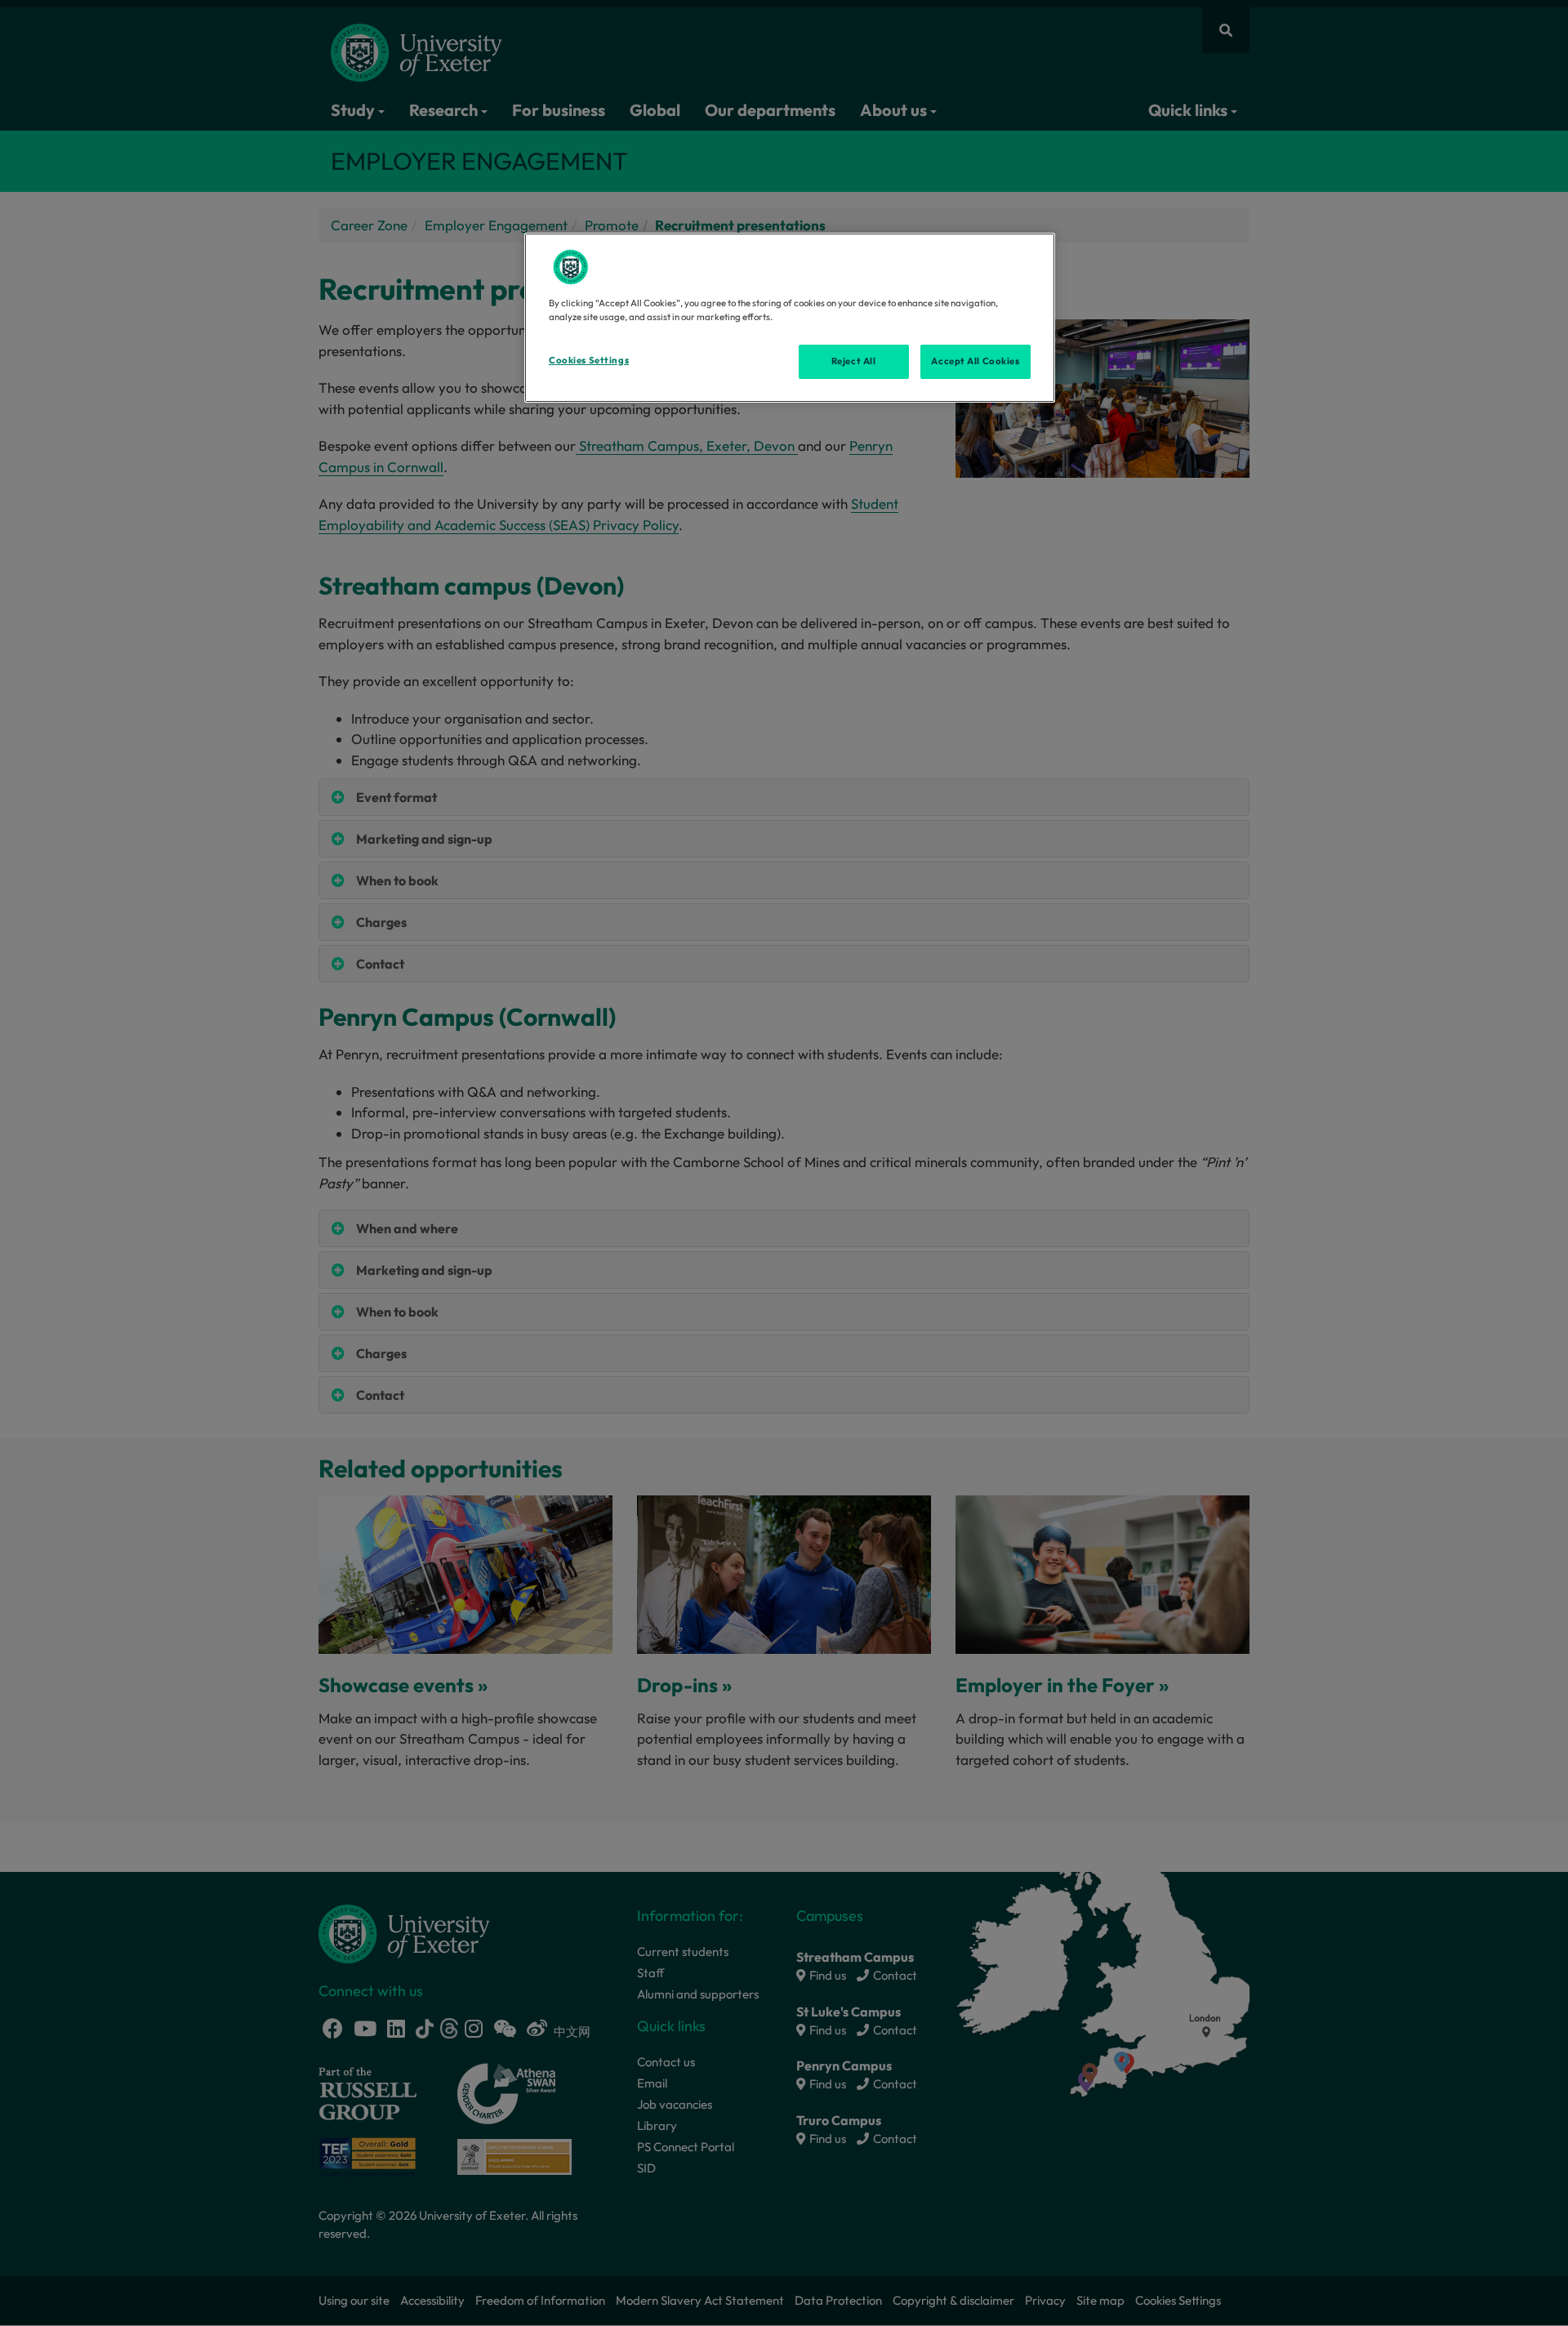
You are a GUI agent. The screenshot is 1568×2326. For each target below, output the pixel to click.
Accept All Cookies (975, 361)
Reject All (854, 361)
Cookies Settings (589, 360)
